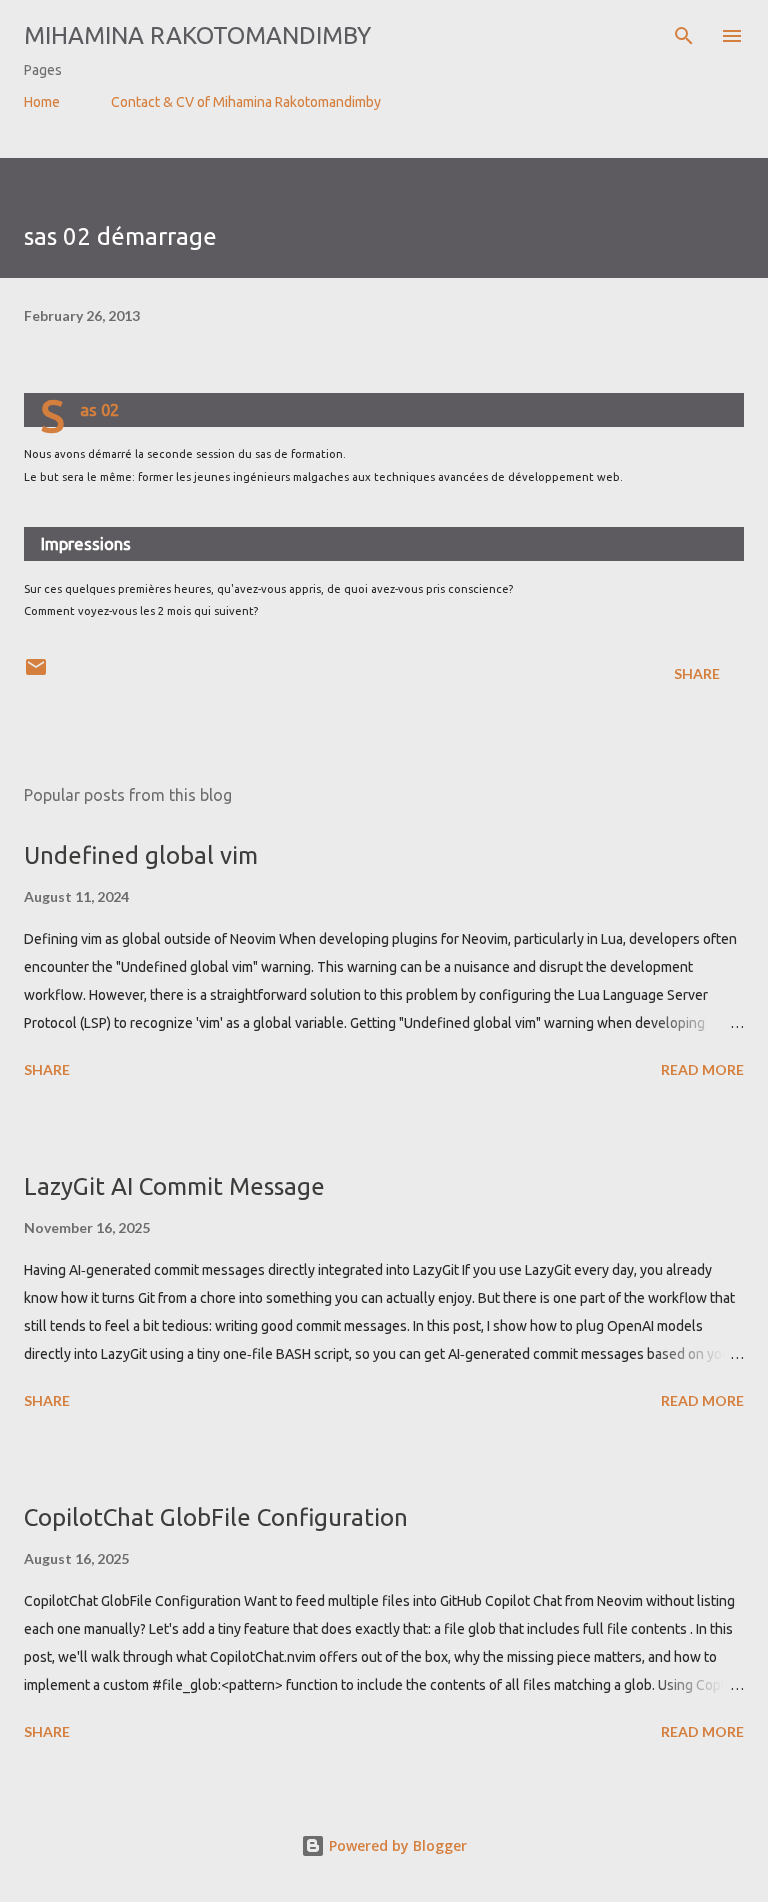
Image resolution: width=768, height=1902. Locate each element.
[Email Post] (36, 673)
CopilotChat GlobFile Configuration (216, 1517)
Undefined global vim (141, 855)
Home (42, 102)
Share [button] (697, 673)
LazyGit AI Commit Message (174, 1186)
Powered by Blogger (396, 1845)
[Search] (684, 36)
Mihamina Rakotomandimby (197, 35)
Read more (702, 1069)
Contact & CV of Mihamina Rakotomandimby (246, 102)
